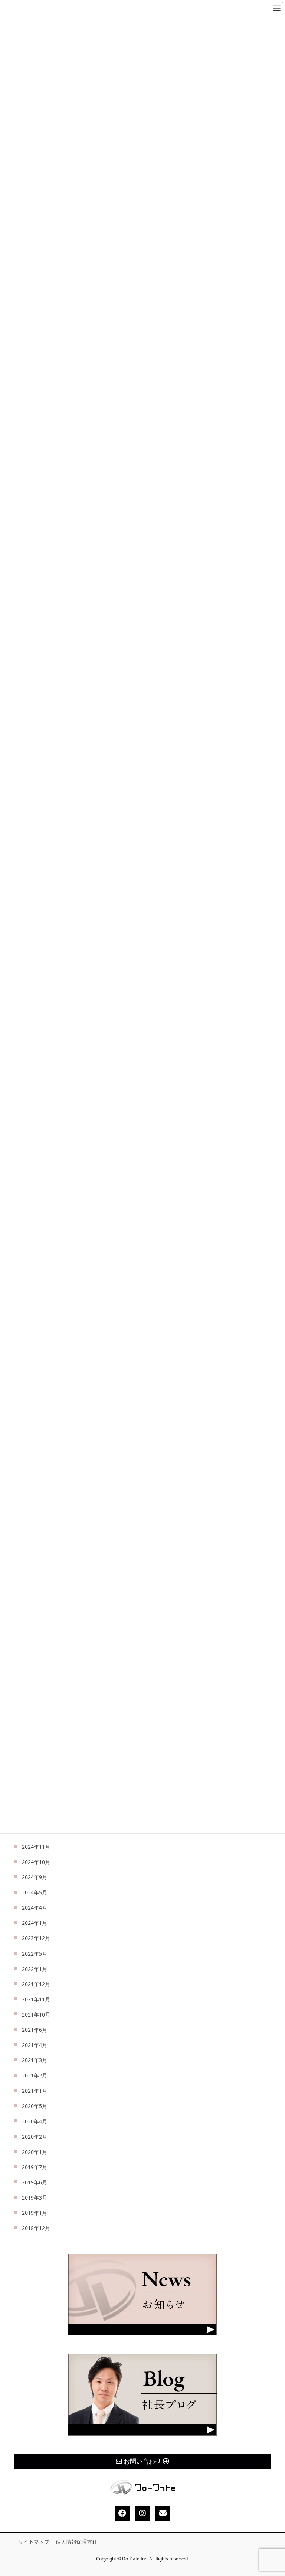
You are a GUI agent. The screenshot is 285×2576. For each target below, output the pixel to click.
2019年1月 (35, 2213)
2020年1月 (35, 2152)
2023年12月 (36, 1938)
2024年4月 (35, 1908)
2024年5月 (35, 1892)
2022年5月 (35, 1954)
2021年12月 (36, 1984)
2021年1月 (35, 2091)
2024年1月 (35, 1923)
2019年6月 (35, 2182)
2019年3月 (35, 2198)
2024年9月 (35, 1877)
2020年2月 (35, 2137)
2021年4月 (35, 2045)
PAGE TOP (273, 2493)
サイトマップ (34, 2542)
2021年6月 (35, 2030)
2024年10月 (36, 1862)
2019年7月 (35, 2167)
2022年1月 (35, 1969)
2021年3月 (35, 2060)
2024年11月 (36, 1847)
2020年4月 (35, 2121)
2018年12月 (36, 2228)
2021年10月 (36, 2015)
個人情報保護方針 (76, 2542)
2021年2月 (35, 2075)
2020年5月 (35, 2106)
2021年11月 (36, 1999)
